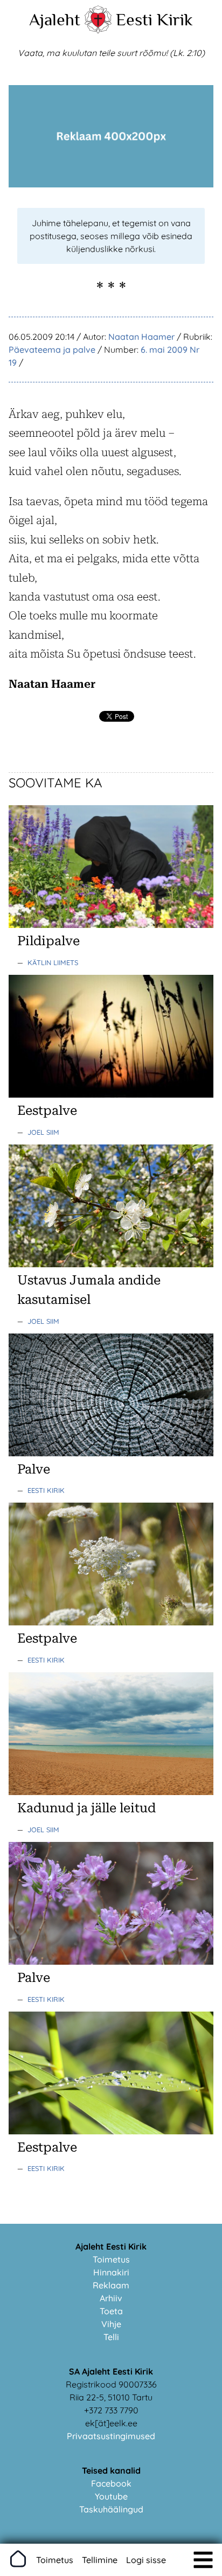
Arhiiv (111, 2298)
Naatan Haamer (141, 337)
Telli (111, 2337)
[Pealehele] (98, 30)
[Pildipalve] (111, 925)
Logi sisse (146, 2560)
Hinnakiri (111, 2272)
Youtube (111, 2496)
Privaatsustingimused (111, 2436)
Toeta (111, 2311)
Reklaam (111, 2285)
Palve (34, 1469)
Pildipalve (48, 941)
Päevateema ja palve (52, 350)
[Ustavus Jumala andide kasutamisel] (111, 1264)
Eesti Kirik (154, 19)
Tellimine (100, 2560)
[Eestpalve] (111, 1094)
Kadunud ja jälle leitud (86, 1808)
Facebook (111, 2483)
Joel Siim (43, 1132)
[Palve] (111, 1453)
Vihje (111, 2324)
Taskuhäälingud (111, 2509)
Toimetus (111, 2259)
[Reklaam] (111, 184)
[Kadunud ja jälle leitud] (111, 1792)
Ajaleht (55, 19)
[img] (203, 2560)
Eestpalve (47, 1111)
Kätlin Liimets (53, 962)
